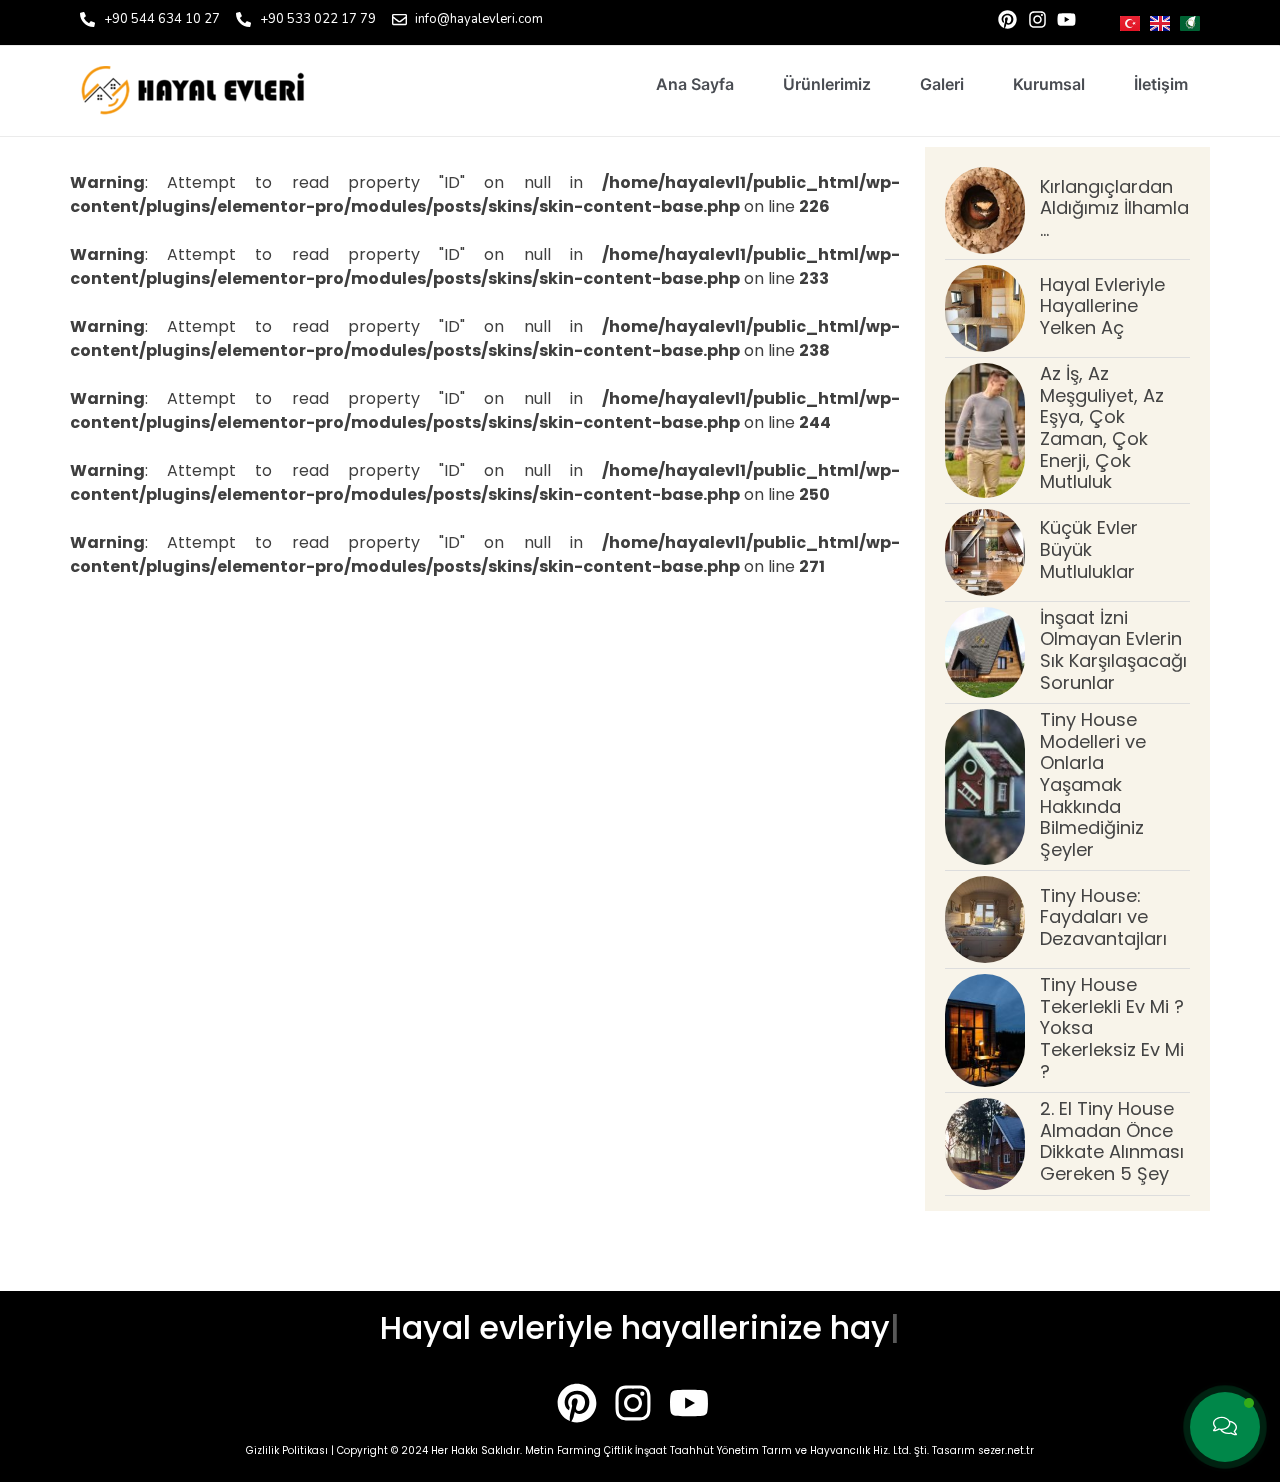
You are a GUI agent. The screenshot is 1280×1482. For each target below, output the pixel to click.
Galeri (942, 84)
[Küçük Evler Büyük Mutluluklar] (985, 552)
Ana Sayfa (695, 84)
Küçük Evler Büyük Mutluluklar (1089, 549)
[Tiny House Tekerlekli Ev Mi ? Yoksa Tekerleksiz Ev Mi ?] (985, 1030)
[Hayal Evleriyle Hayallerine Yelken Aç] (985, 308)
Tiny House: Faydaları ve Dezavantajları (1103, 917)
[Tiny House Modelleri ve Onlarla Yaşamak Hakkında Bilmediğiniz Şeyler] (985, 787)
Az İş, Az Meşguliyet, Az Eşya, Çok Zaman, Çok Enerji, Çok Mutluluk (1102, 427)
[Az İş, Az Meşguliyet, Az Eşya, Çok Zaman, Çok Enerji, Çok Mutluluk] (985, 430)
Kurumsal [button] (1049, 84)
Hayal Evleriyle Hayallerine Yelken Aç (1102, 306)
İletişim (1161, 84)
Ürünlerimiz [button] (827, 84)
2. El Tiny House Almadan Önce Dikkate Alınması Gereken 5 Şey (1112, 1141)
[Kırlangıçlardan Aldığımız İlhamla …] (985, 210)
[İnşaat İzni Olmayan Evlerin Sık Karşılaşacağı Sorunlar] (985, 652)
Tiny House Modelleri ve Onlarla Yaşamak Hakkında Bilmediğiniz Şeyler (1093, 784)
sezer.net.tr (1006, 1450)
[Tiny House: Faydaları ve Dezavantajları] (985, 919)
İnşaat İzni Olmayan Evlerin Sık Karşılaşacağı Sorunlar (1113, 650)
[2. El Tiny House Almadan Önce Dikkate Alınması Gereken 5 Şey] (985, 1143)
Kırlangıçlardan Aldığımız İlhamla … (1114, 208)
